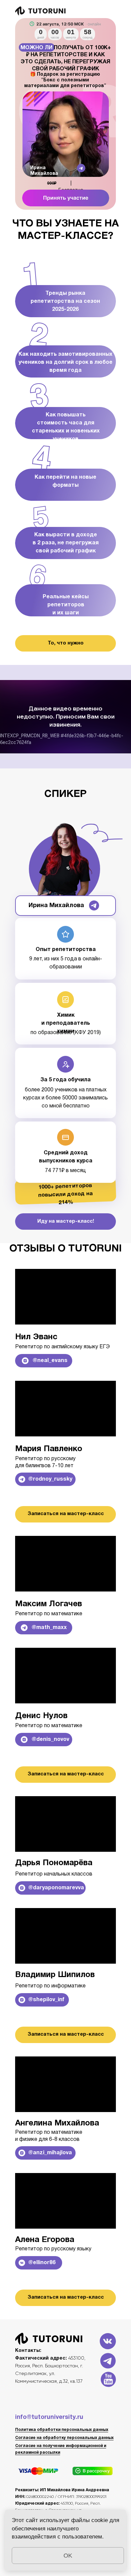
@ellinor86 (42, 2263)
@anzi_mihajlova (50, 2153)
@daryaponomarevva (56, 1888)
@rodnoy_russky (50, 1479)
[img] (66, 198)
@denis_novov (50, 1740)
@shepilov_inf (46, 2000)
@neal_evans (50, 1361)
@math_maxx (49, 1628)
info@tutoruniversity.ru (49, 2417)
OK (68, 2556)
